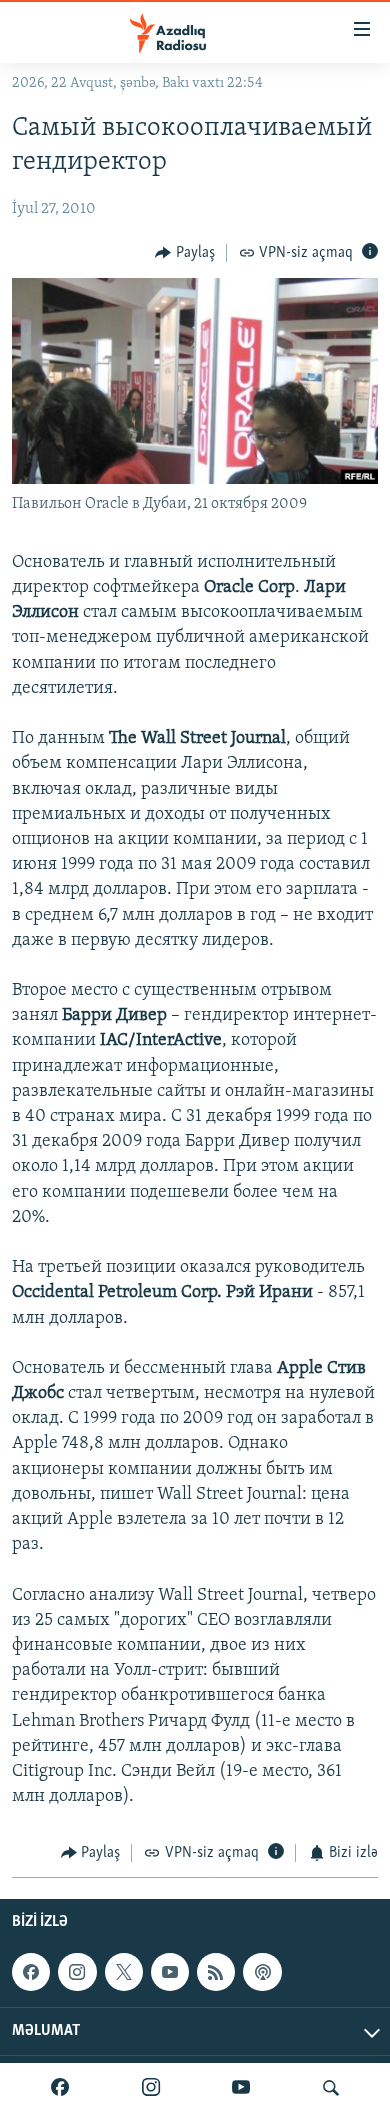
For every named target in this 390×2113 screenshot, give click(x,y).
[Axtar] (331, 2088)
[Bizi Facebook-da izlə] (60, 2088)
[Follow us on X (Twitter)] (124, 1972)
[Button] (185, 253)
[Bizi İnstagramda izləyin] (151, 2088)
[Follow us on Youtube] (170, 1972)
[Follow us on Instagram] (77, 1972)
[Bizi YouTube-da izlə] (241, 2088)
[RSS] (216, 1972)
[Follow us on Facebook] (31, 1972)
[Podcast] (262, 1972)
